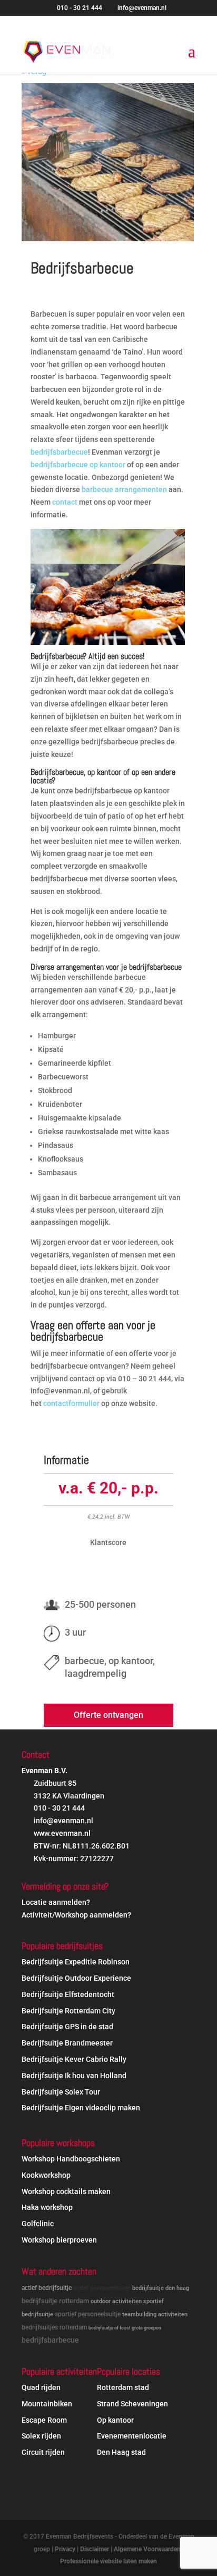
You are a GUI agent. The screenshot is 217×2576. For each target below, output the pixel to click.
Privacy (65, 2549)
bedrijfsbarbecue (59, 452)
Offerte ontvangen (108, 1715)
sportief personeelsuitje (88, 2314)
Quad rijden (41, 2387)
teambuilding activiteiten (155, 2314)
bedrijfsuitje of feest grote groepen (125, 2328)
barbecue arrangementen (124, 489)
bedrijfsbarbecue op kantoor (78, 465)
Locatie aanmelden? (56, 1902)
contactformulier (71, 1403)
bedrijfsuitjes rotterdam (54, 2327)
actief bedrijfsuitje (47, 2288)
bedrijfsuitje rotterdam (55, 2301)
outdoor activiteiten (116, 2301)
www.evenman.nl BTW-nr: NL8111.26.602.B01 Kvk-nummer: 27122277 (81, 1846)
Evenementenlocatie (132, 2436)
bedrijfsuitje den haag (161, 2288)
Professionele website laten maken (108, 2561)
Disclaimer (95, 2549)
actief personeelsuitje (102, 2288)
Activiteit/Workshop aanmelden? (76, 1915)
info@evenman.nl (63, 1821)
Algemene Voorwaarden (147, 2549)
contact (65, 502)
